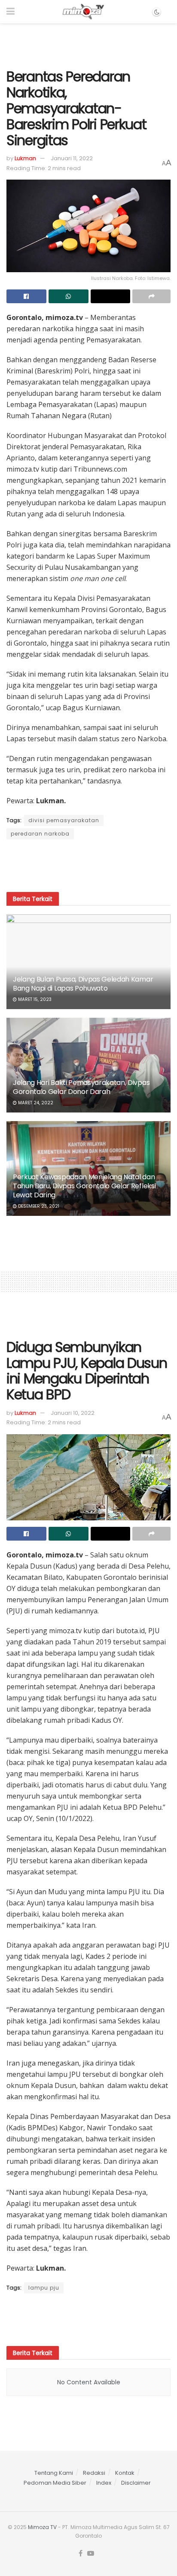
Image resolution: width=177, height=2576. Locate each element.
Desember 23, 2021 (38, 1206)
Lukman (25, 158)
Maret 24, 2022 (35, 1103)
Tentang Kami (54, 2473)
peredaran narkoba (40, 834)
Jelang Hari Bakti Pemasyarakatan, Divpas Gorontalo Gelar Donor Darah (81, 1087)
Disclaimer (136, 2483)
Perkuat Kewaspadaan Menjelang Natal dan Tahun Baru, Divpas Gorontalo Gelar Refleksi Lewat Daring (84, 1186)
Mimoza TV (42, 2527)
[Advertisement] (88, 43)
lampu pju (44, 2288)
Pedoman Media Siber (55, 2483)
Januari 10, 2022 (73, 1413)
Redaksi (94, 2473)
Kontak (125, 2473)
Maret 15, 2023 (34, 999)
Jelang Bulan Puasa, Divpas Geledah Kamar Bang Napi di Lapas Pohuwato (83, 984)
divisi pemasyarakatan (64, 820)
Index (104, 2483)
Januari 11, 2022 (72, 158)
